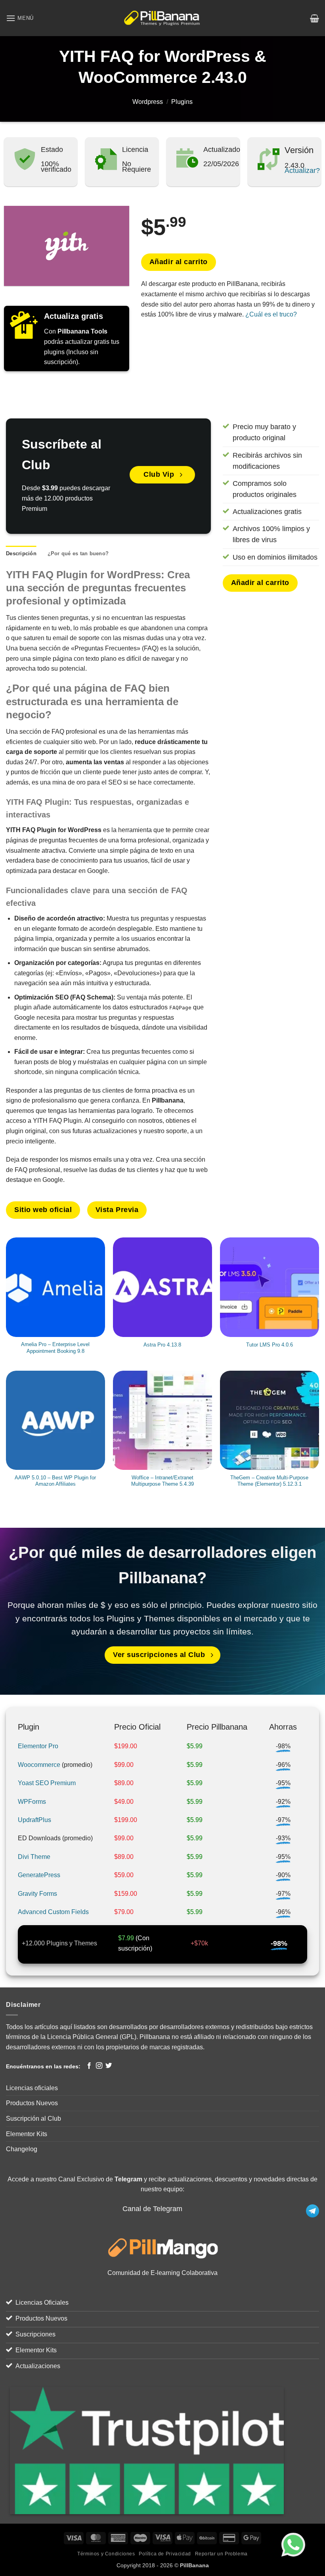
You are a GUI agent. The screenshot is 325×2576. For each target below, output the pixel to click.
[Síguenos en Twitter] (109, 2066)
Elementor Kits (27, 2134)
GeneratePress (39, 1875)
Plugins (182, 102)
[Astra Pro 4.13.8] (162, 1287)
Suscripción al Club (33, 2119)
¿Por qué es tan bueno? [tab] (78, 553)
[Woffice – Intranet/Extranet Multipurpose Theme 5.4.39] (162, 1420)
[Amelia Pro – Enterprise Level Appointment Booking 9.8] (55, 1287)
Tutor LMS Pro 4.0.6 (270, 1345)
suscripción (134, 1948)
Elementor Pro (38, 1746)
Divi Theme (34, 1857)
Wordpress (148, 102)
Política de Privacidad (165, 2554)
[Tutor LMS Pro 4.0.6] (270, 1287)
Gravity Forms (37, 1894)
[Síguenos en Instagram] (99, 2066)
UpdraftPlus (34, 1820)
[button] (20, 18)
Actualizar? (302, 171)
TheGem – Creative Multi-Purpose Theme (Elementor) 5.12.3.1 (269, 1481)
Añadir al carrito (179, 262)
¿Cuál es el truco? (271, 314)
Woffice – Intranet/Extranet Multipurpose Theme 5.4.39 (162, 1481)
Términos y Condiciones (106, 2554)
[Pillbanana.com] (163, 18)
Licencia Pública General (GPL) (92, 2037)
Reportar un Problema (221, 2554)
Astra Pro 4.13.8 (162, 1345)
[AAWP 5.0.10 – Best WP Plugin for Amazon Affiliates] (55, 1420)
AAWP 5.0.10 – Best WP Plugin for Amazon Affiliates (55, 1481)
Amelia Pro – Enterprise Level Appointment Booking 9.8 (55, 1348)
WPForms (32, 1802)
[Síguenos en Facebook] (89, 2066)
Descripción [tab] (21, 553)
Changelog (22, 2149)
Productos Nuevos (32, 2103)
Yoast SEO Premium (47, 1783)
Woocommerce (39, 1765)
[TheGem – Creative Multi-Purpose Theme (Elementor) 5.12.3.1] (270, 1420)
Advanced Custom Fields (53, 1912)
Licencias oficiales (32, 2088)
